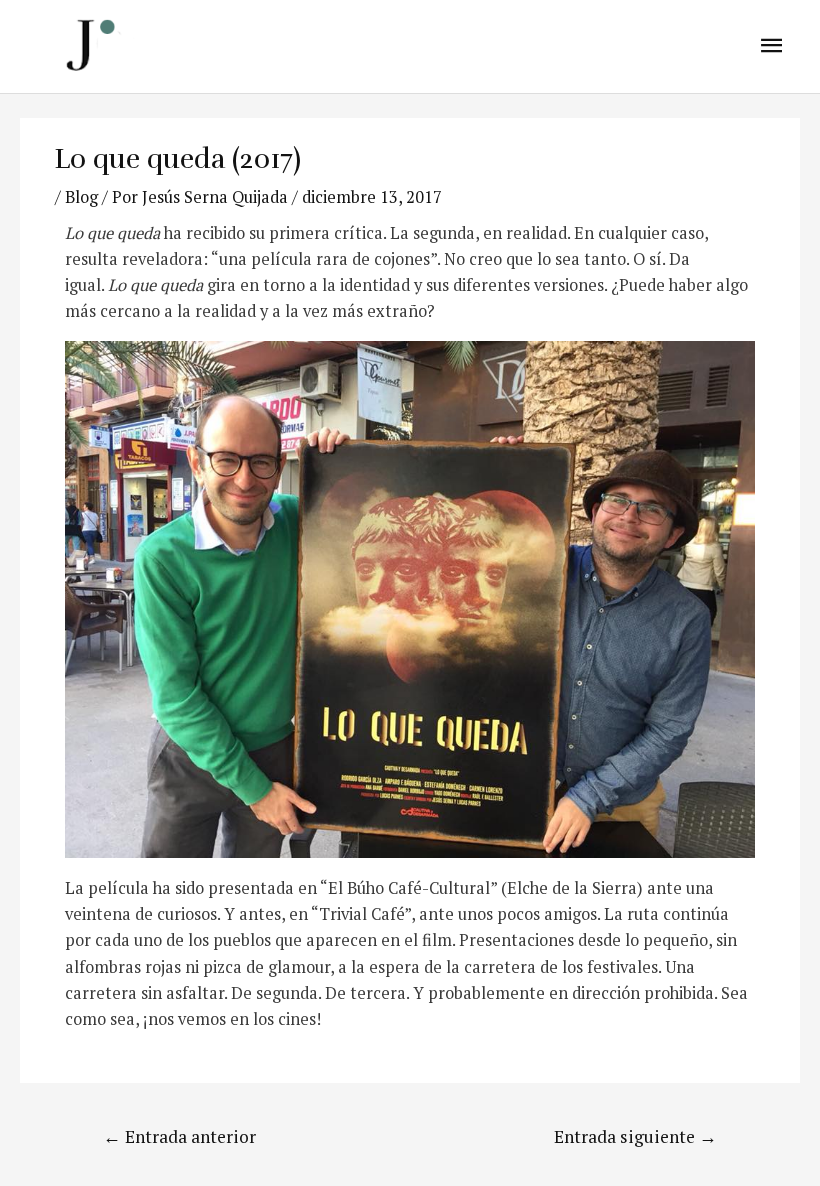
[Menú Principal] (772, 46)
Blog (81, 197)
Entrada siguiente (635, 1136)
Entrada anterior (179, 1136)
